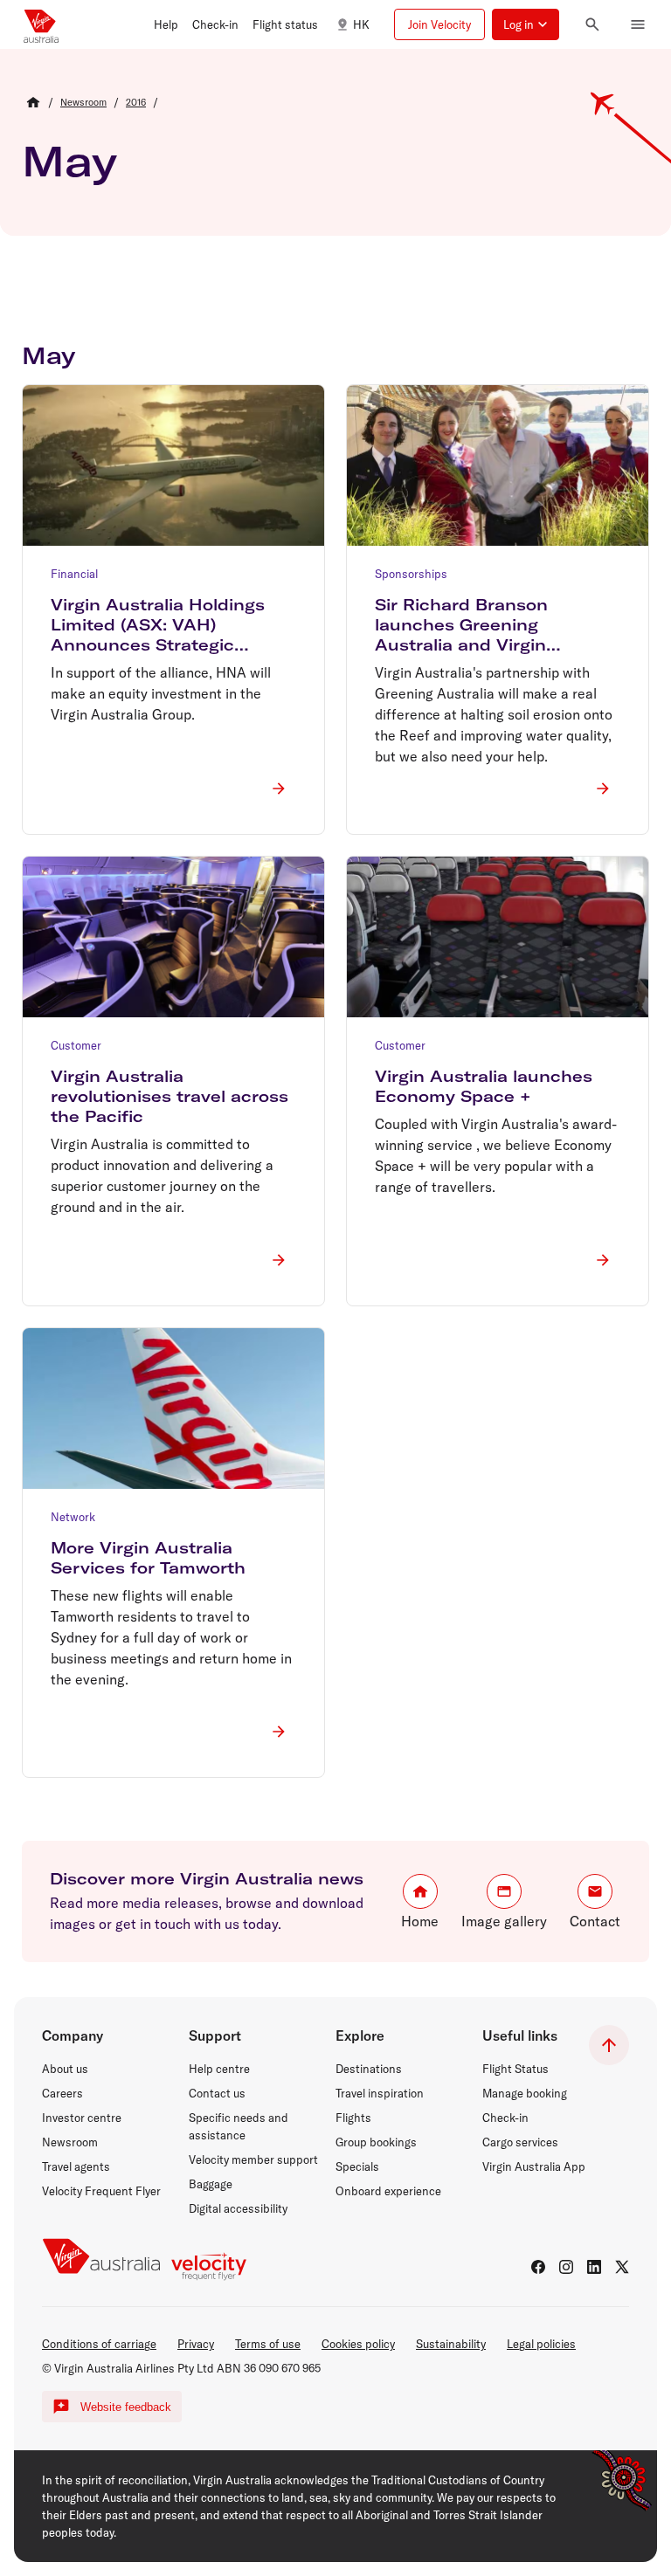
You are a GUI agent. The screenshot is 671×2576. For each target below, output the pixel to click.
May (69, 161)
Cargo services (520, 2142)
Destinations (369, 2069)
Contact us (217, 2093)
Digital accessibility (238, 2208)
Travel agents (76, 2166)
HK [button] (361, 24)
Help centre (219, 2069)
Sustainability (451, 2344)
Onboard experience (388, 2191)
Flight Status (515, 2069)
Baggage (211, 2184)
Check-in (505, 2118)
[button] (166, 24)
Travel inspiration (380, 2093)
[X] (622, 2267)
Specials (357, 2166)
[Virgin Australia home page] (41, 24)
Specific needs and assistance (239, 2126)
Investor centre (82, 2118)
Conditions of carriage (99, 2344)
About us (65, 2069)
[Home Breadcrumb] (33, 102)
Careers (62, 2093)
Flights (353, 2118)
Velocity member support (253, 2159)
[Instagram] (566, 2267)
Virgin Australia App (534, 2166)
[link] (83, 102)
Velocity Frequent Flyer (101, 2191)
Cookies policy (358, 2344)
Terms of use (268, 2344)
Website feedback (126, 2407)
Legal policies (541, 2344)
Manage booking (525, 2093)
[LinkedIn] (594, 2267)
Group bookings (376, 2142)
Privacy (196, 2344)
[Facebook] (538, 2267)
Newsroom (70, 2142)
